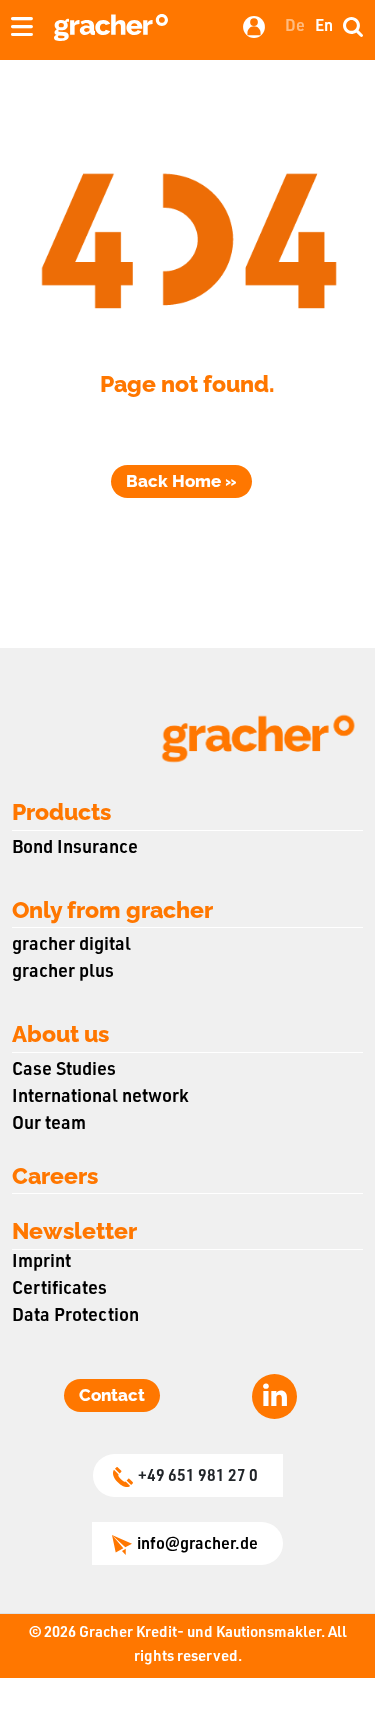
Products (61, 811)
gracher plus (63, 973)
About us (60, 1033)
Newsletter (74, 1230)
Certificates (59, 1290)
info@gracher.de (197, 1546)
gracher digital (71, 946)
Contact (112, 1395)
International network (100, 1098)
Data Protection (75, 1317)
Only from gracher (112, 909)
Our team (49, 1125)
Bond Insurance (75, 849)
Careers (55, 1175)
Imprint (41, 1263)
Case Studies (64, 1071)
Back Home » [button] (181, 481)
